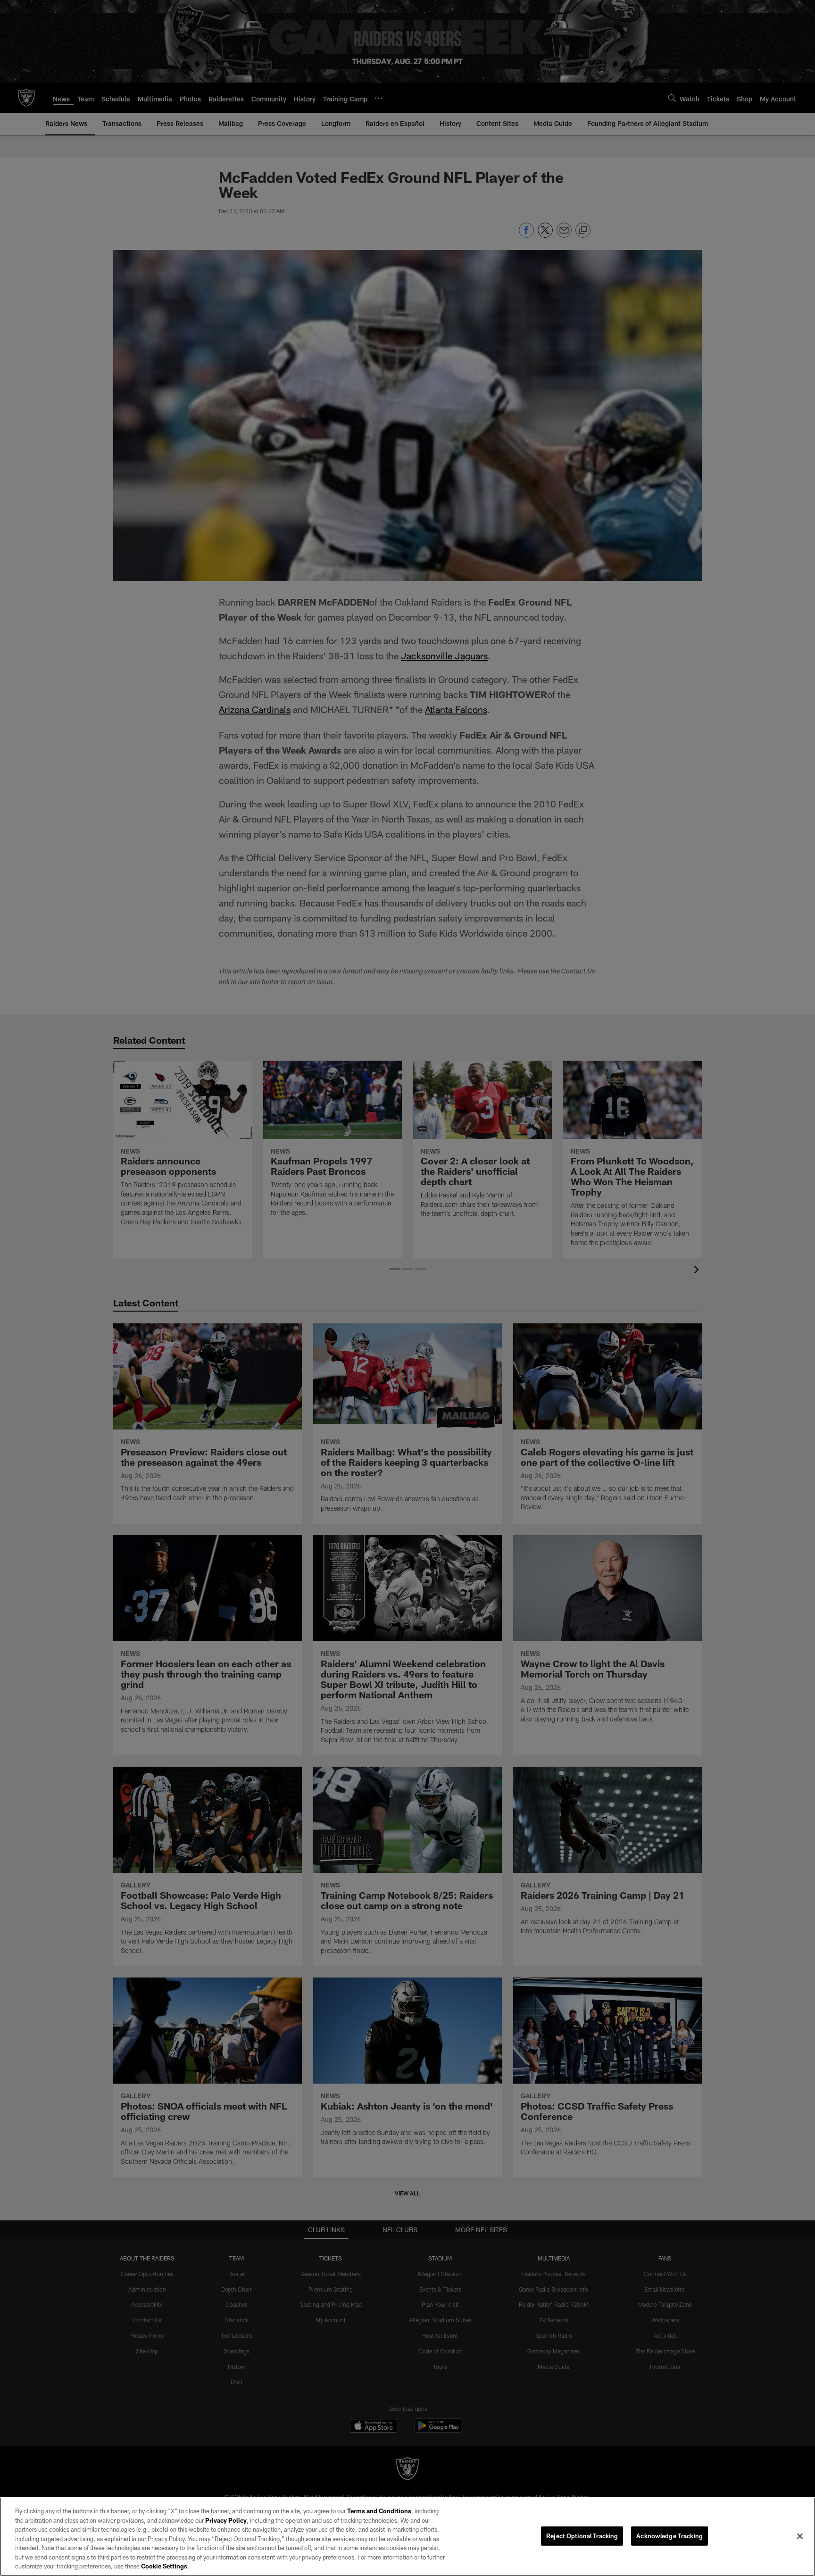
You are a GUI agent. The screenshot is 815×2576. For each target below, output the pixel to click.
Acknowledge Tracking (669, 2535)
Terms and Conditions (379, 2511)
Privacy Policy (226, 2520)
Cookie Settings (164, 2566)
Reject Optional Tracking (582, 2535)
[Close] (800, 2536)
